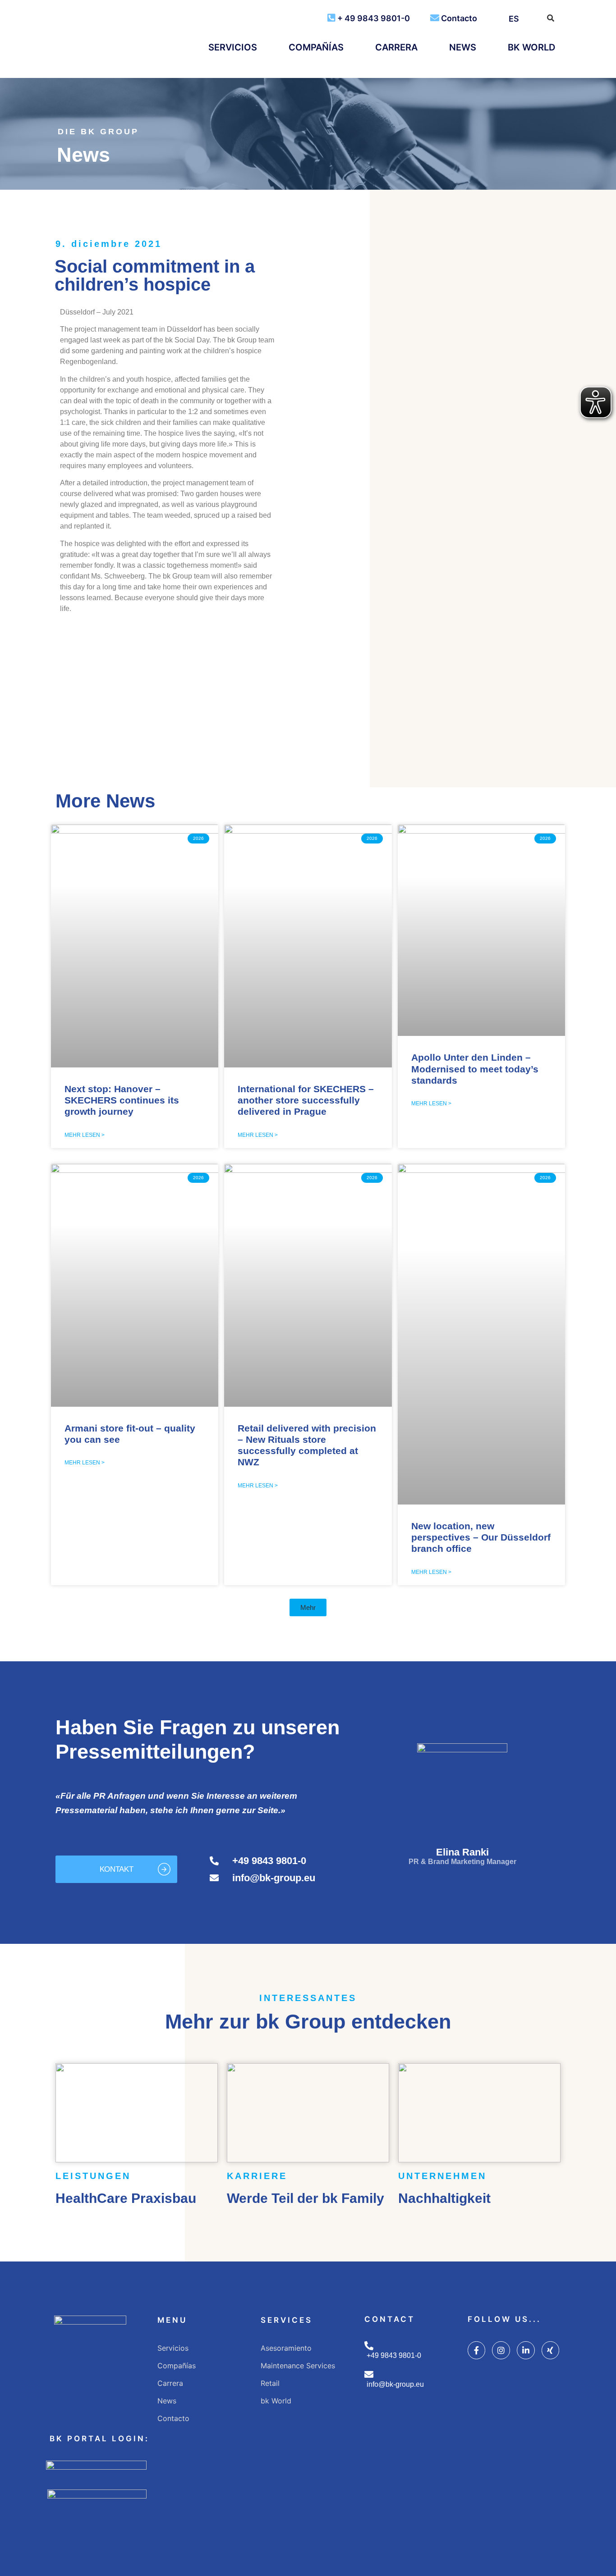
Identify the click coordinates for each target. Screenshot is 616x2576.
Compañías (316, 47)
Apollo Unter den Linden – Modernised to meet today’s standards (475, 1069)
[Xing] (551, 2350)
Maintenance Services (298, 2366)
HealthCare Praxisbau (126, 2198)
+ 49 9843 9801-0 (374, 18)
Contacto (459, 18)
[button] (68, 675)
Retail (270, 2383)
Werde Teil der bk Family (306, 2198)
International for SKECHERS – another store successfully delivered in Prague (306, 1100)
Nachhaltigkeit (444, 2198)
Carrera (396, 47)
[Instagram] (501, 2350)
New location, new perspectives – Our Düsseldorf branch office (481, 1537)
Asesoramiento (286, 2348)
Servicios (233, 47)
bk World (531, 47)
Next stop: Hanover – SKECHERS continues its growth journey (122, 1100)
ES (514, 19)
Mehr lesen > (85, 1135)
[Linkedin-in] (526, 2350)
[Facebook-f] (477, 2350)
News (463, 47)
